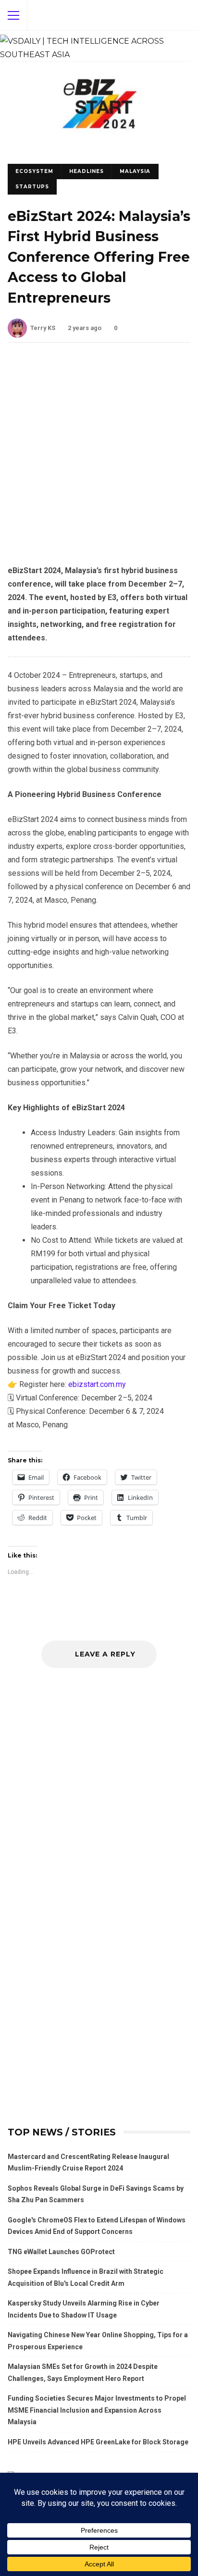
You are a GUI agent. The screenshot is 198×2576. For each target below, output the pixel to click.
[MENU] (13, 15)
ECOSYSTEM (34, 171)
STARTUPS (32, 187)
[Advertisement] (99, 461)
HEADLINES (87, 171)
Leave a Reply (104, 1654)
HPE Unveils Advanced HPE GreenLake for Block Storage (98, 2442)
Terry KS (43, 328)
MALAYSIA (135, 171)
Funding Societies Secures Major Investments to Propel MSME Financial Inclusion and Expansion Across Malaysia (97, 2410)
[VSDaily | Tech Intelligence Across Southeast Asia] (95, 46)
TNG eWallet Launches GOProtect (61, 2252)
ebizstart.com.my (97, 1384)
